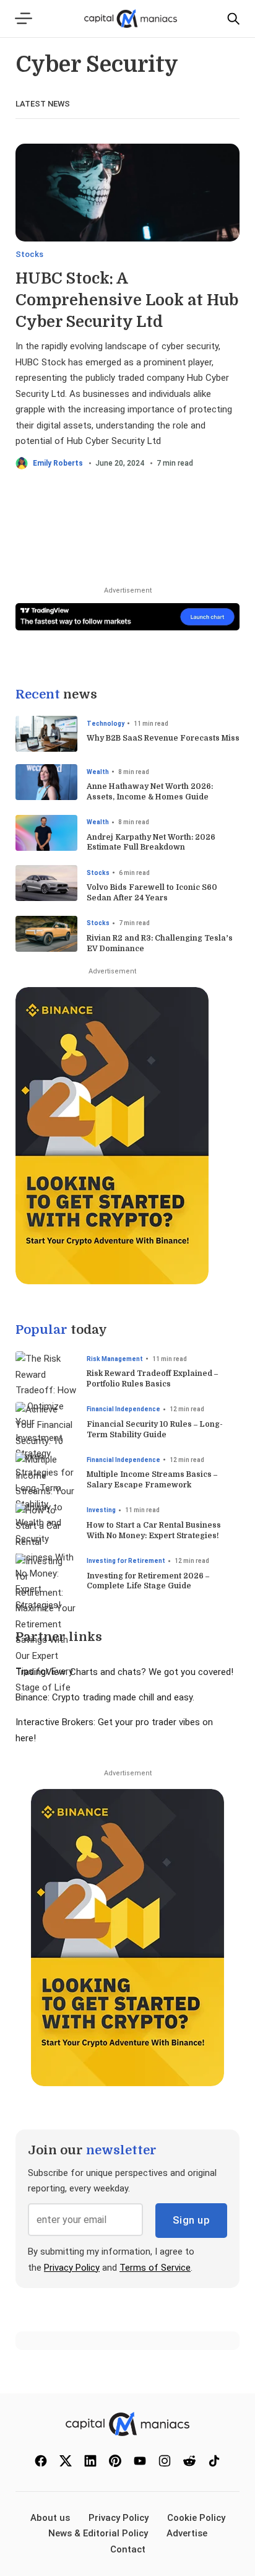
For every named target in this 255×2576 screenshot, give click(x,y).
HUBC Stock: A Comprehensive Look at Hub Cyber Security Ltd (127, 300)
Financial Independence (123, 1409)
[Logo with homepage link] (127, 2424)
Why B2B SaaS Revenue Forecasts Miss (163, 738)
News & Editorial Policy (98, 2533)
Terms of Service (155, 2268)
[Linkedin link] (90, 2464)
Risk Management (115, 1359)
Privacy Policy (72, 2268)
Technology (106, 724)
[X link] (66, 2464)
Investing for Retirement (126, 1561)
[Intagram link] (165, 2464)
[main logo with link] (131, 18)
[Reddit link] (189, 2464)
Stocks (29, 254)
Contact (128, 2549)
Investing (101, 1510)
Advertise (187, 2533)
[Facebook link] (41, 2464)
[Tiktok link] (214, 2464)
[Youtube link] (140, 2464)
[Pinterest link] (115, 2464)
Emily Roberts (58, 463)
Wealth (98, 772)
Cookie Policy (196, 2518)
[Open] (25, 18)
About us (50, 2518)
